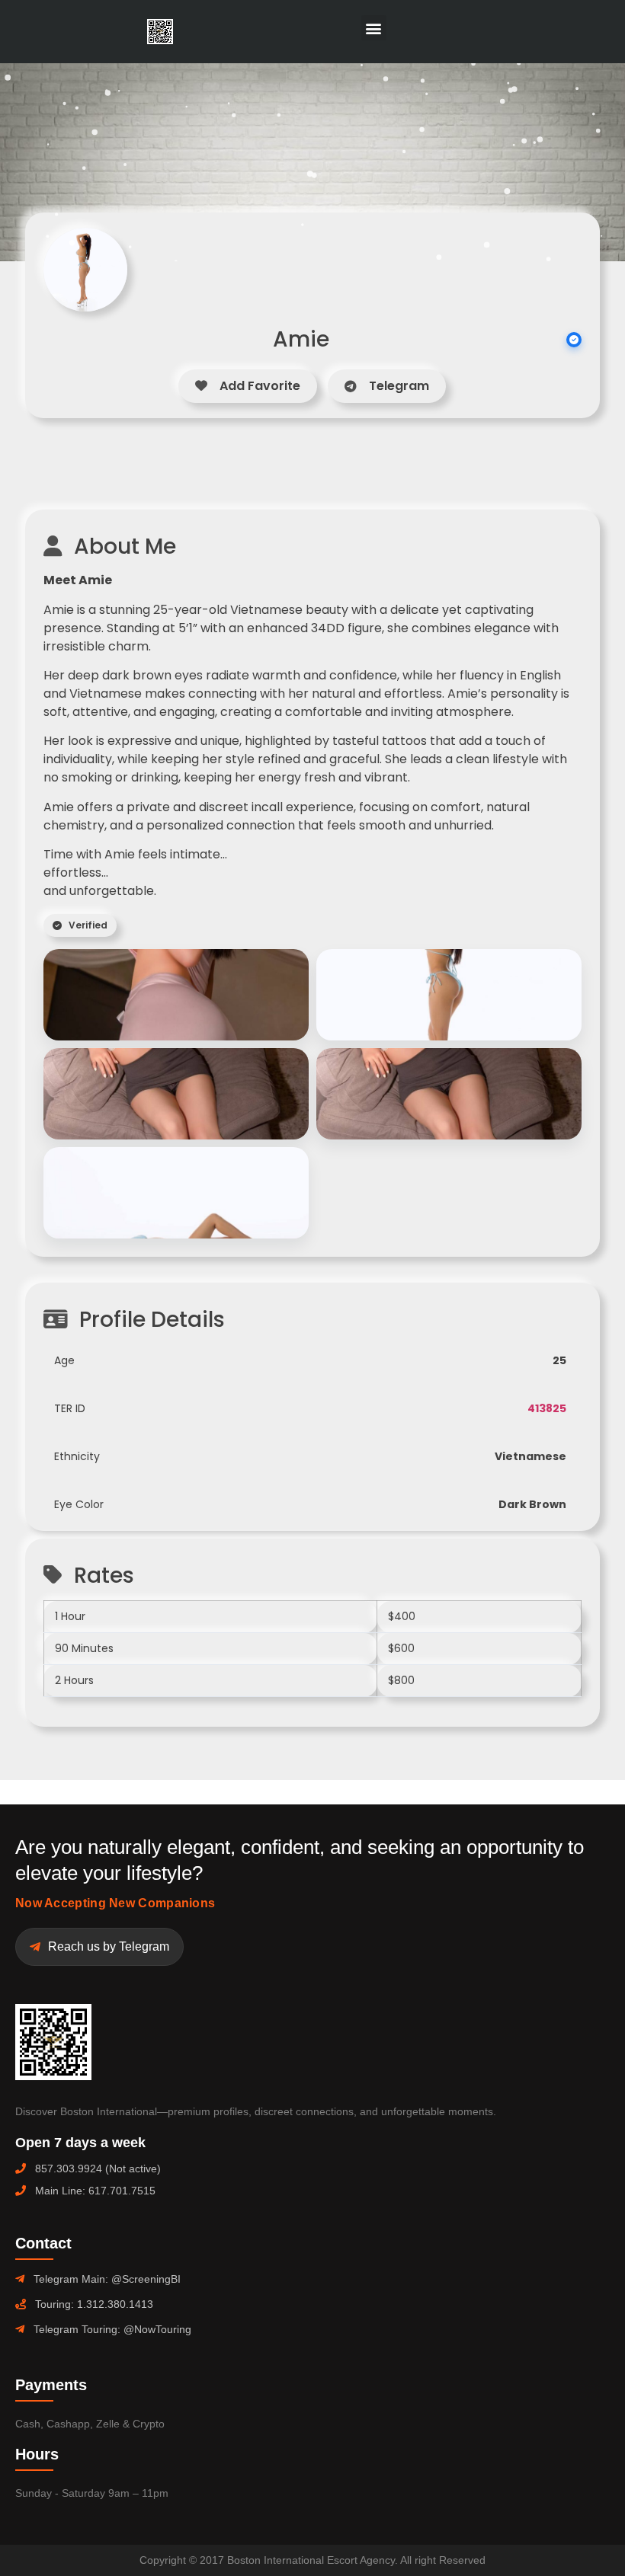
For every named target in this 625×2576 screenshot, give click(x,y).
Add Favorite (260, 386)
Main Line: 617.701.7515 (95, 2191)
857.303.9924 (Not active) (98, 2169)
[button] (374, 28)
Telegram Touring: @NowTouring (112, 2329)
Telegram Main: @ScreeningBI (107, 2279)
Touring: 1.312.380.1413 (94, 2304)
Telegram (399, 386)
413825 (547, 1408)
